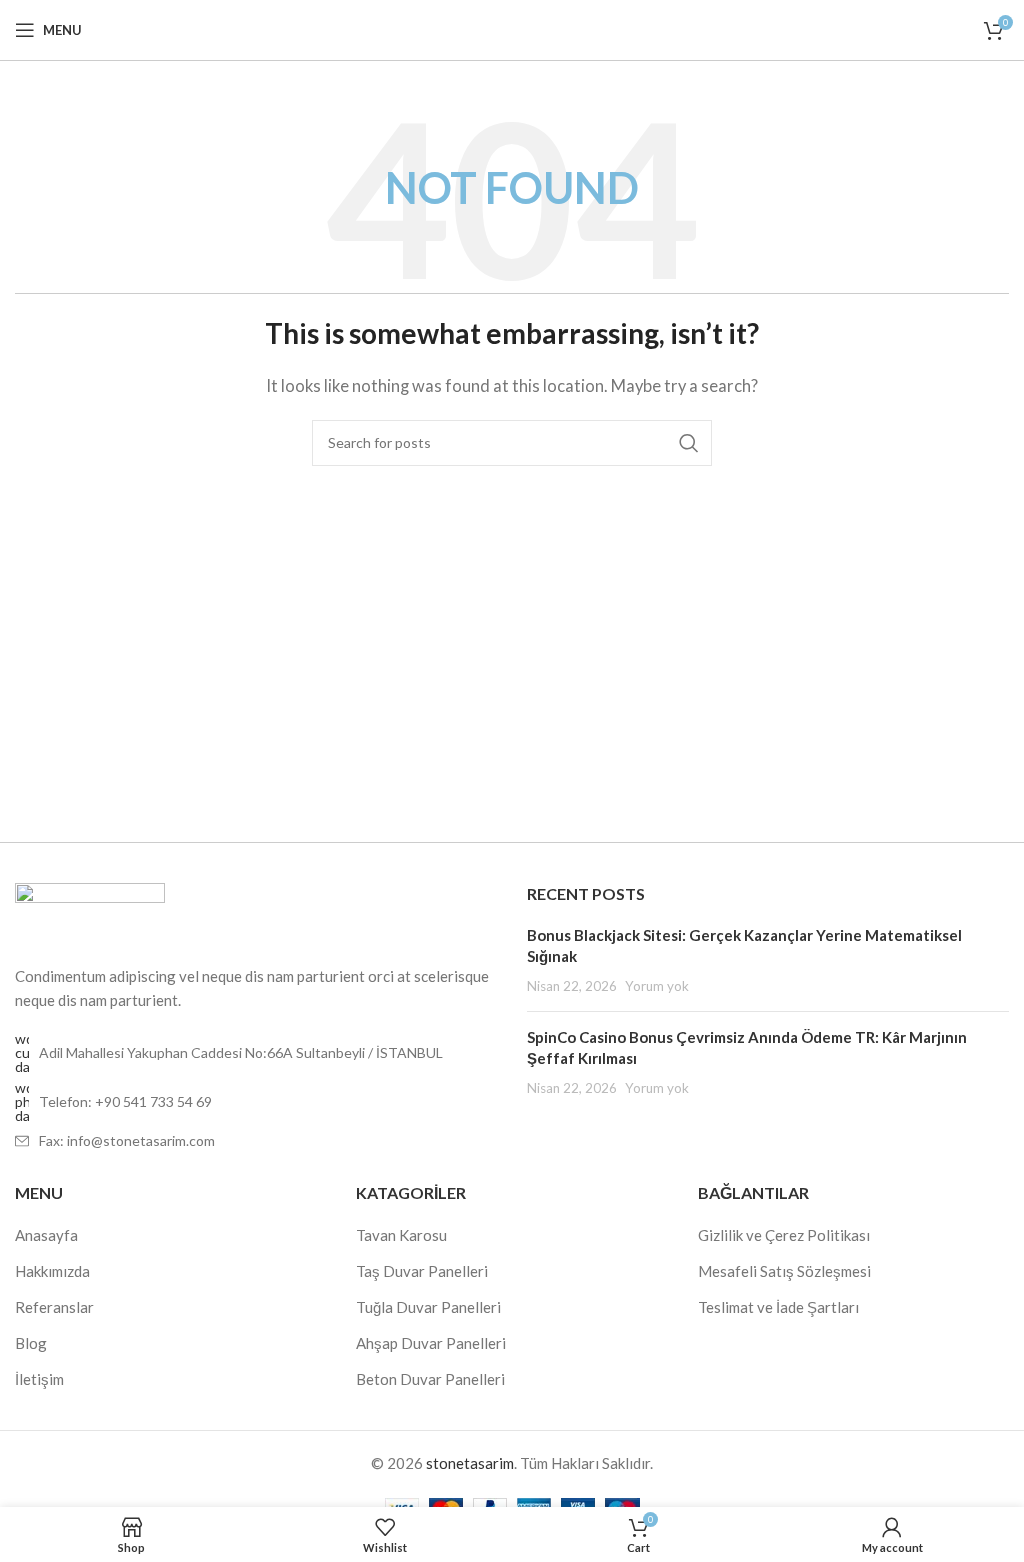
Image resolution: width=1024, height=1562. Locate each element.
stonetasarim (470, 1463)
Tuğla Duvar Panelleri (428, 1307)
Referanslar (54, 1307)
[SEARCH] (689, 443)
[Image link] (90, 911)
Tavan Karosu (401, 1235)
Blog (31, 1343)
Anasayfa (46, 1235)
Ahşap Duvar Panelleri (431, 1343)
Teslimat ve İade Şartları (778, 1307)
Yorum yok (657, 986)
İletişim (39, 1379)
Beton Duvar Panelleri (430, 1379)
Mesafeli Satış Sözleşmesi (784, 1271)
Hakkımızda (52, 1271)
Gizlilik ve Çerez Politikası (784, 1235)
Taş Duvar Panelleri (422, 1271)
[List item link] (256, 1102)
